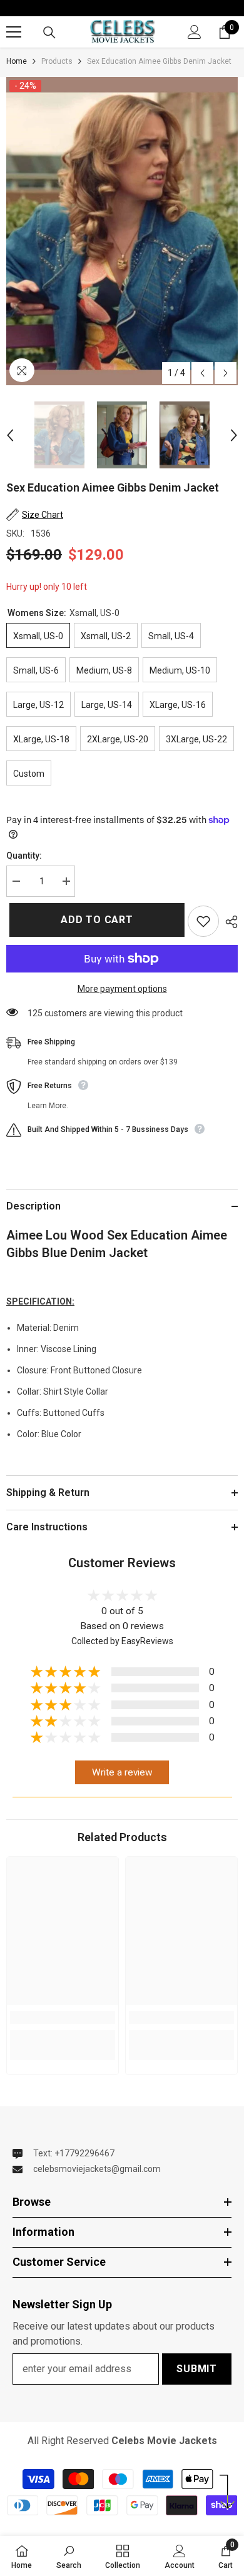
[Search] (49, 33)
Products (57, 61)
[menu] (14, 32)
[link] (63, 2018)
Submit (197, 2369)
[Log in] (195, 32)
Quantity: (24, 856)
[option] (122, 231)
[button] (202, 373)
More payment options (122, 989)
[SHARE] (228, 922)
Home (17, 61)
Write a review (122, 1772)
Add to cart (94, 920)
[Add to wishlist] (203, 921)
